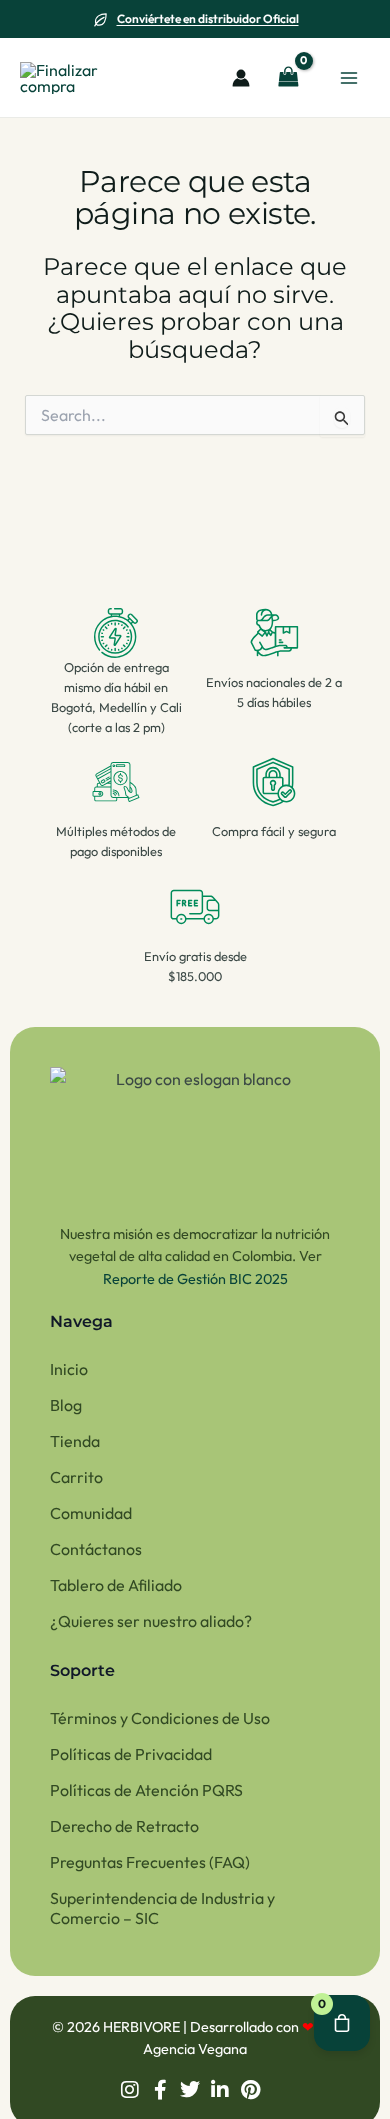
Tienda (75, 1441)
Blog (66, 1405)
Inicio (69, 1369)
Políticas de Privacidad (131, 1754)
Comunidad (91, 1513)
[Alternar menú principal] (349, 77)
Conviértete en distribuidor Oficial (208, 18)
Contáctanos (96, 1549)
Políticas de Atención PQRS (146, 1790)
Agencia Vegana (195, 2049)
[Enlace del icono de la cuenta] (241, 78)
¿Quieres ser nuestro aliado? (151, 1621)
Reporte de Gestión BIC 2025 (195, 1279)
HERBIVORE (143, 2027)
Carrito (76, 1477)
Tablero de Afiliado (116, 1585)
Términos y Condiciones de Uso (160, 1718)
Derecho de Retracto (124, 1826)
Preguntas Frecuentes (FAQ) (150, 1862)
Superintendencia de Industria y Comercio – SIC (162, 1908)
